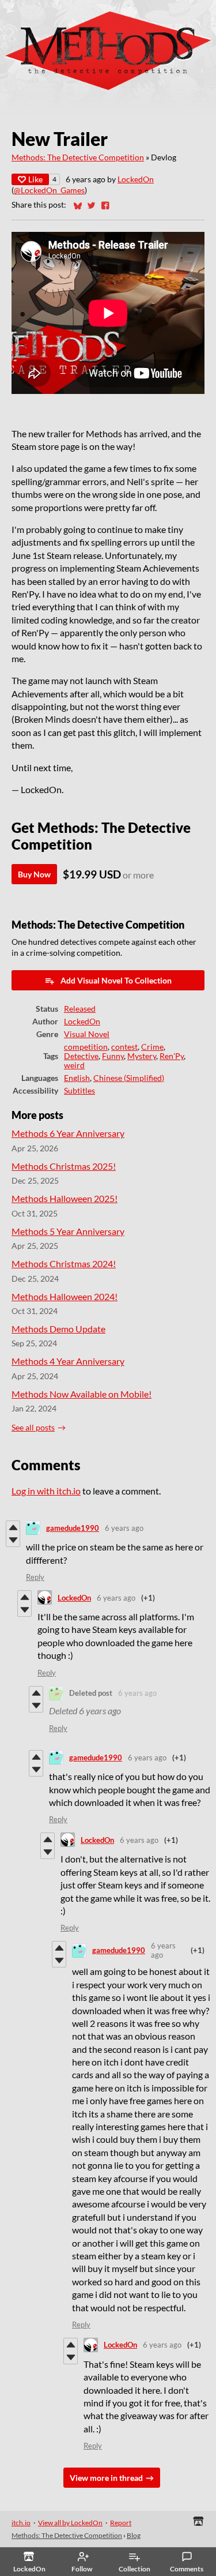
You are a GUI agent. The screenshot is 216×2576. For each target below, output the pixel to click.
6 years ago (124, 1528)
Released (80, 1009)
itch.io (21, 2523)
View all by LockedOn (70, 2523)
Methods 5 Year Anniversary (68, 1231)
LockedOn (136, 179)
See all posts (33, 1428)
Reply (35, 1577)
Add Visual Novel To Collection (116, 980)
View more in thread (106, 2478)
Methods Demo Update (58, 1329)
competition (86, 1047)
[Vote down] (13, 1540)
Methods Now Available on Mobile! (82, 1394)
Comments (187, 2569)
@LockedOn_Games (49, 190)
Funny (113, 1056)
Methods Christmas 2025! (64, 1166)
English (77, 1078)
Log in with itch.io (46, 1491)
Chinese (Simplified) (129, 1078)
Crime (152, 1047)
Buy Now (34, 874)
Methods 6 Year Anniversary (68, 1133)
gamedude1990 (73, 1528)
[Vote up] (13, 1527)
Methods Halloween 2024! (65, 1296)
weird (74, 1065)
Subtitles (79, 1091)
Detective (81, 1056)
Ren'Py (172, 1056)
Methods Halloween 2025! (65, 1198)
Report (121, 2523)
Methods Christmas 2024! (64, 1263)
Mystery (142, 1056)
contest (124, 1047)
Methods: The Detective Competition (78, 157)
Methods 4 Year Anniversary (68, 1361)
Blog (134, 2535)
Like (35, 179)
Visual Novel (87, 1034)
